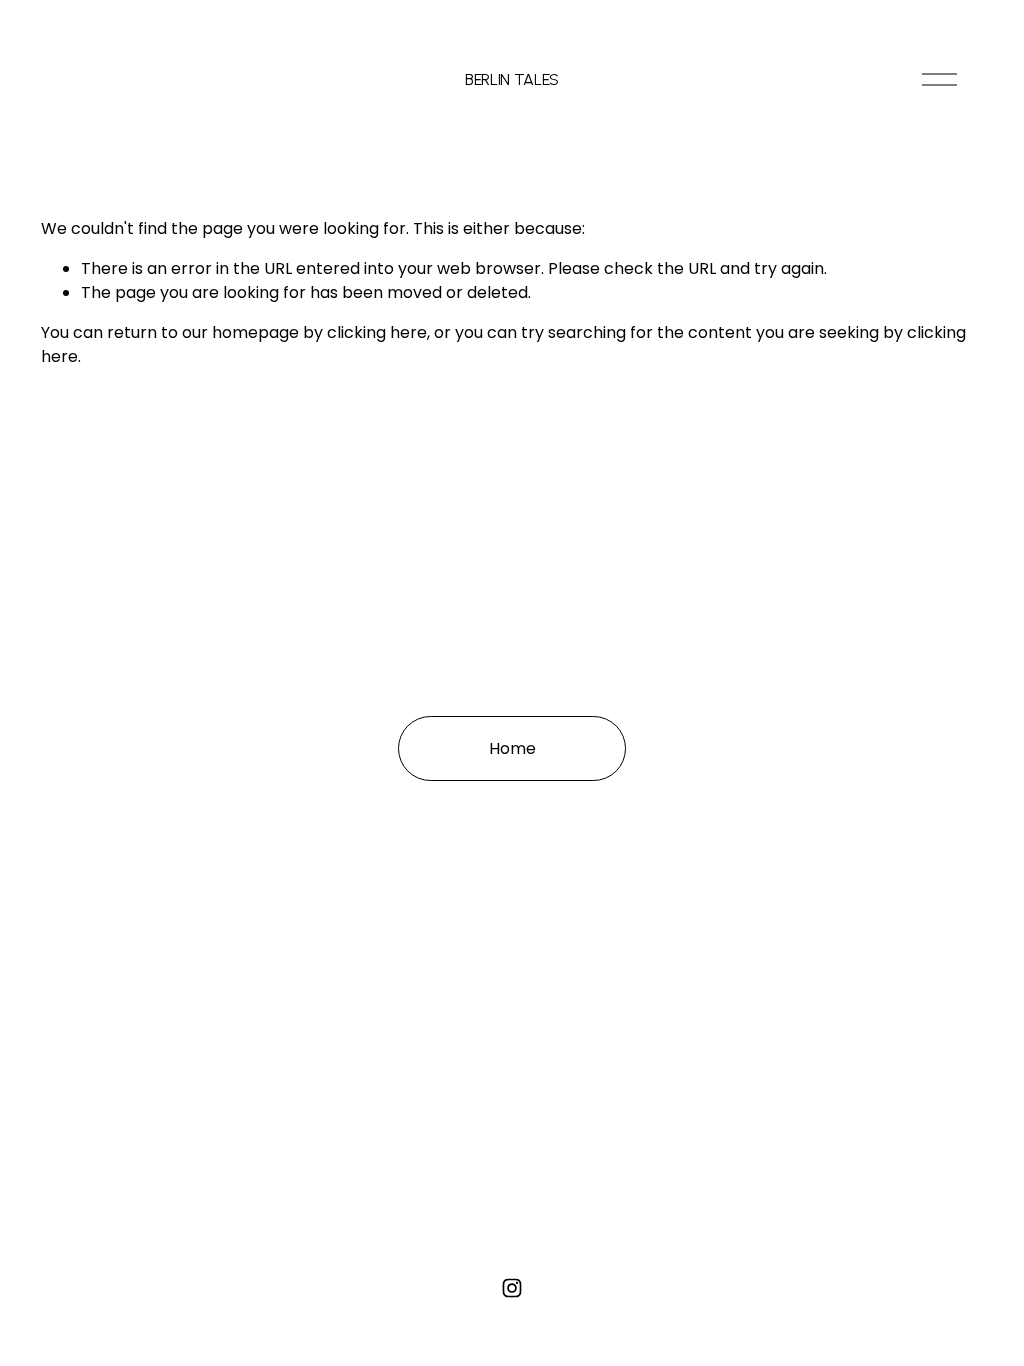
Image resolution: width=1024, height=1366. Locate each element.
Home (512, 748)
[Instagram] (512, 1288)
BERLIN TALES (512, 79)
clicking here (377, 332)
